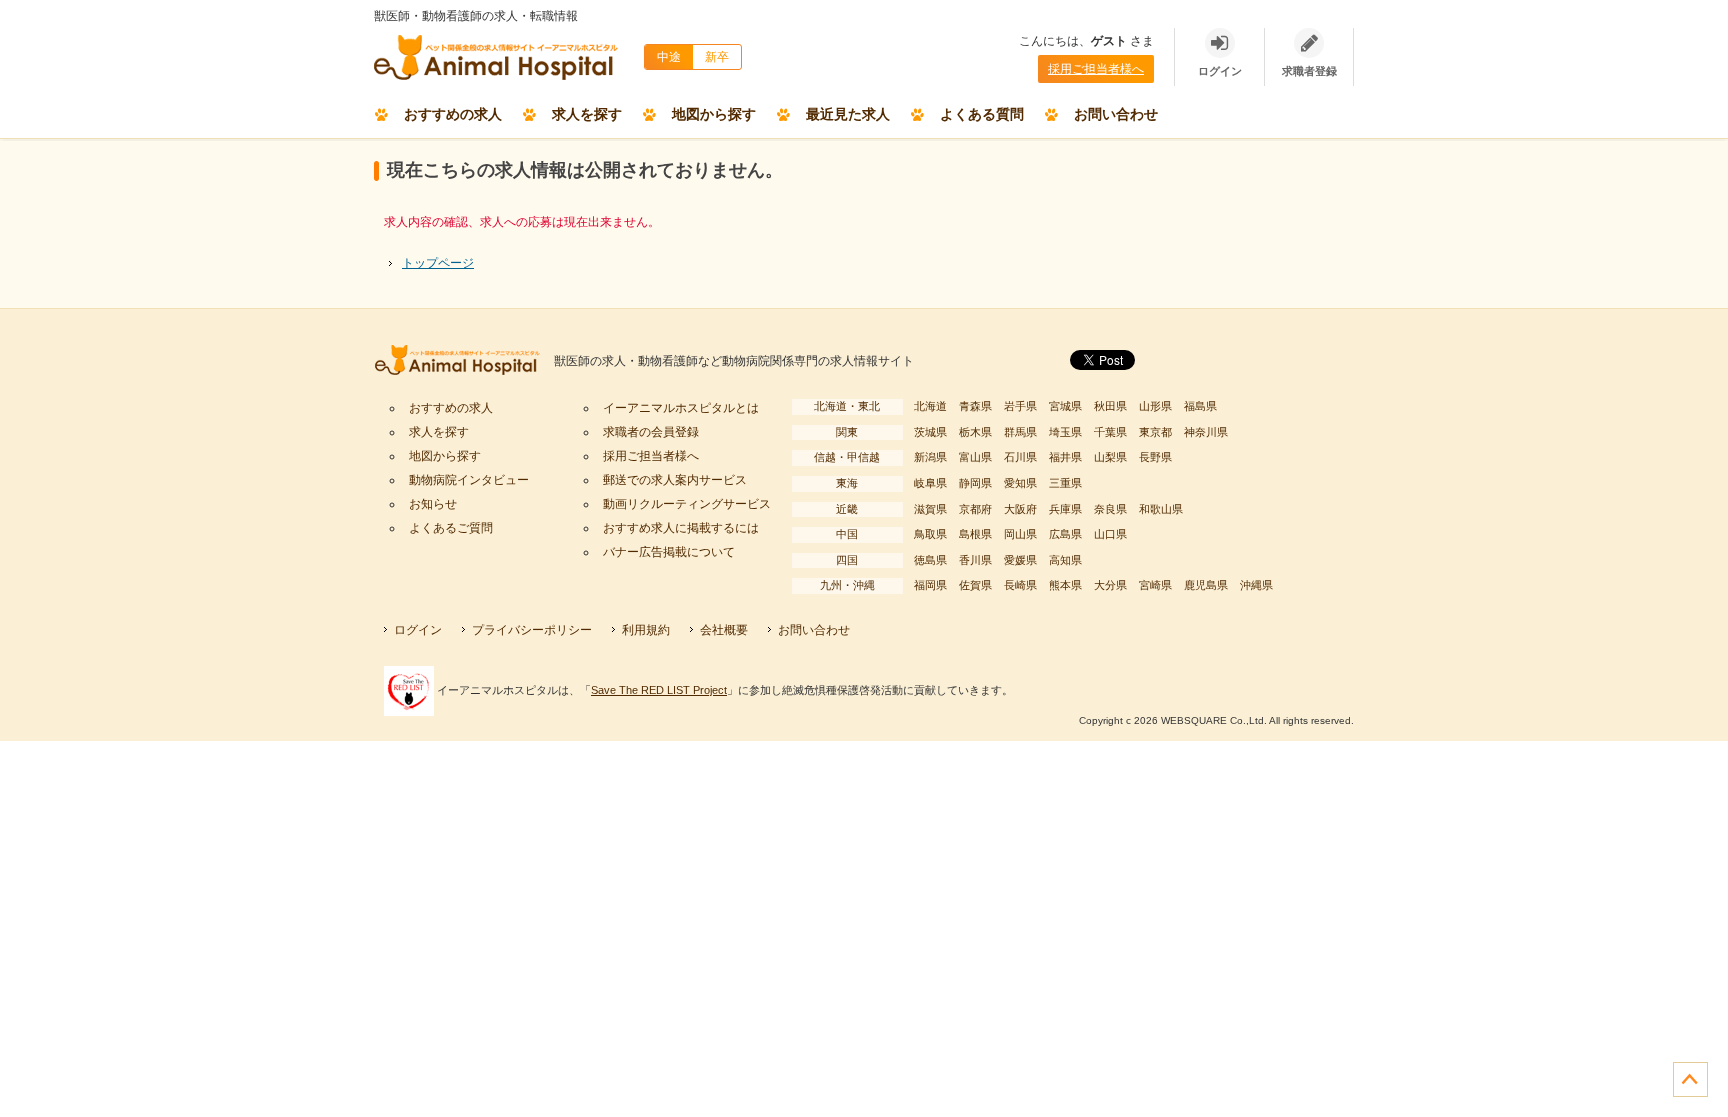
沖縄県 (1256, 585)
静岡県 (975, 483)
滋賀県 (930, 509)
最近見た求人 (848, 114)
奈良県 (1110, 509)
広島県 (1065, 534)
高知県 (1065, 560)
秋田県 (1110, 406)
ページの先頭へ (1690, 1079)
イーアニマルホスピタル (464, 361)
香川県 (975, 560)
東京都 (1155, 432)
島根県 (975, 534)
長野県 (1155, 457)
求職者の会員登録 (651, 432)
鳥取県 (930, 534)
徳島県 (930, 560)
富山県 (975, 457)
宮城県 (1065, 406)
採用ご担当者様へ (1096, 69)
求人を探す (587, 114)
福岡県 (930, 585)
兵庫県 (1065, 509)
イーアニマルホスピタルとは (681, 408)
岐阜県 (930, 483)
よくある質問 (982, 114)
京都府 (975, 509)
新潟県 (930, 457)
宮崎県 (1155, 585)
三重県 (1065, 483)
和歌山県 (1161, 509)
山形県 (1155, 406)
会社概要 (724, 630)
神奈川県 (1206, 432)
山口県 (1110, 534)
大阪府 (1020, 509)
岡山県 (1020, 534)
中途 (669, 57)
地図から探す (714, 114)
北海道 (930, 406)
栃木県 (975, 432)
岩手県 (1020, 406)
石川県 (1020, 457)
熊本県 (1065, 585)
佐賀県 (975, 585)
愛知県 (1020, 483)
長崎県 (1020, 585)
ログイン (418, 630)
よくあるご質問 (451, 528)
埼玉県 (1065, 432)
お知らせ (433, 504)
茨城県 (930, 432)
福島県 (1200, 406)
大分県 (1110, 585)
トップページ (438, 263)
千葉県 (1110, 432)
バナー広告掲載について (669, 552)
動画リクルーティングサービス (687, 504)
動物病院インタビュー (469, 480)
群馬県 (1020, 432)
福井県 (1065, 457)
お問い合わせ (1116, 114)
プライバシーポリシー (532, 630)
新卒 (717, 57)
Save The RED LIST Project (659, 690)
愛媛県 (1020, 560)
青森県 (975, 406)
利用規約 (646, 630)
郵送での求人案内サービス (675, 480)
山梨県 (1110, 457)
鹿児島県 (1206, 585)
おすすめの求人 (453, 114)
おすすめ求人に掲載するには (681, 528)
